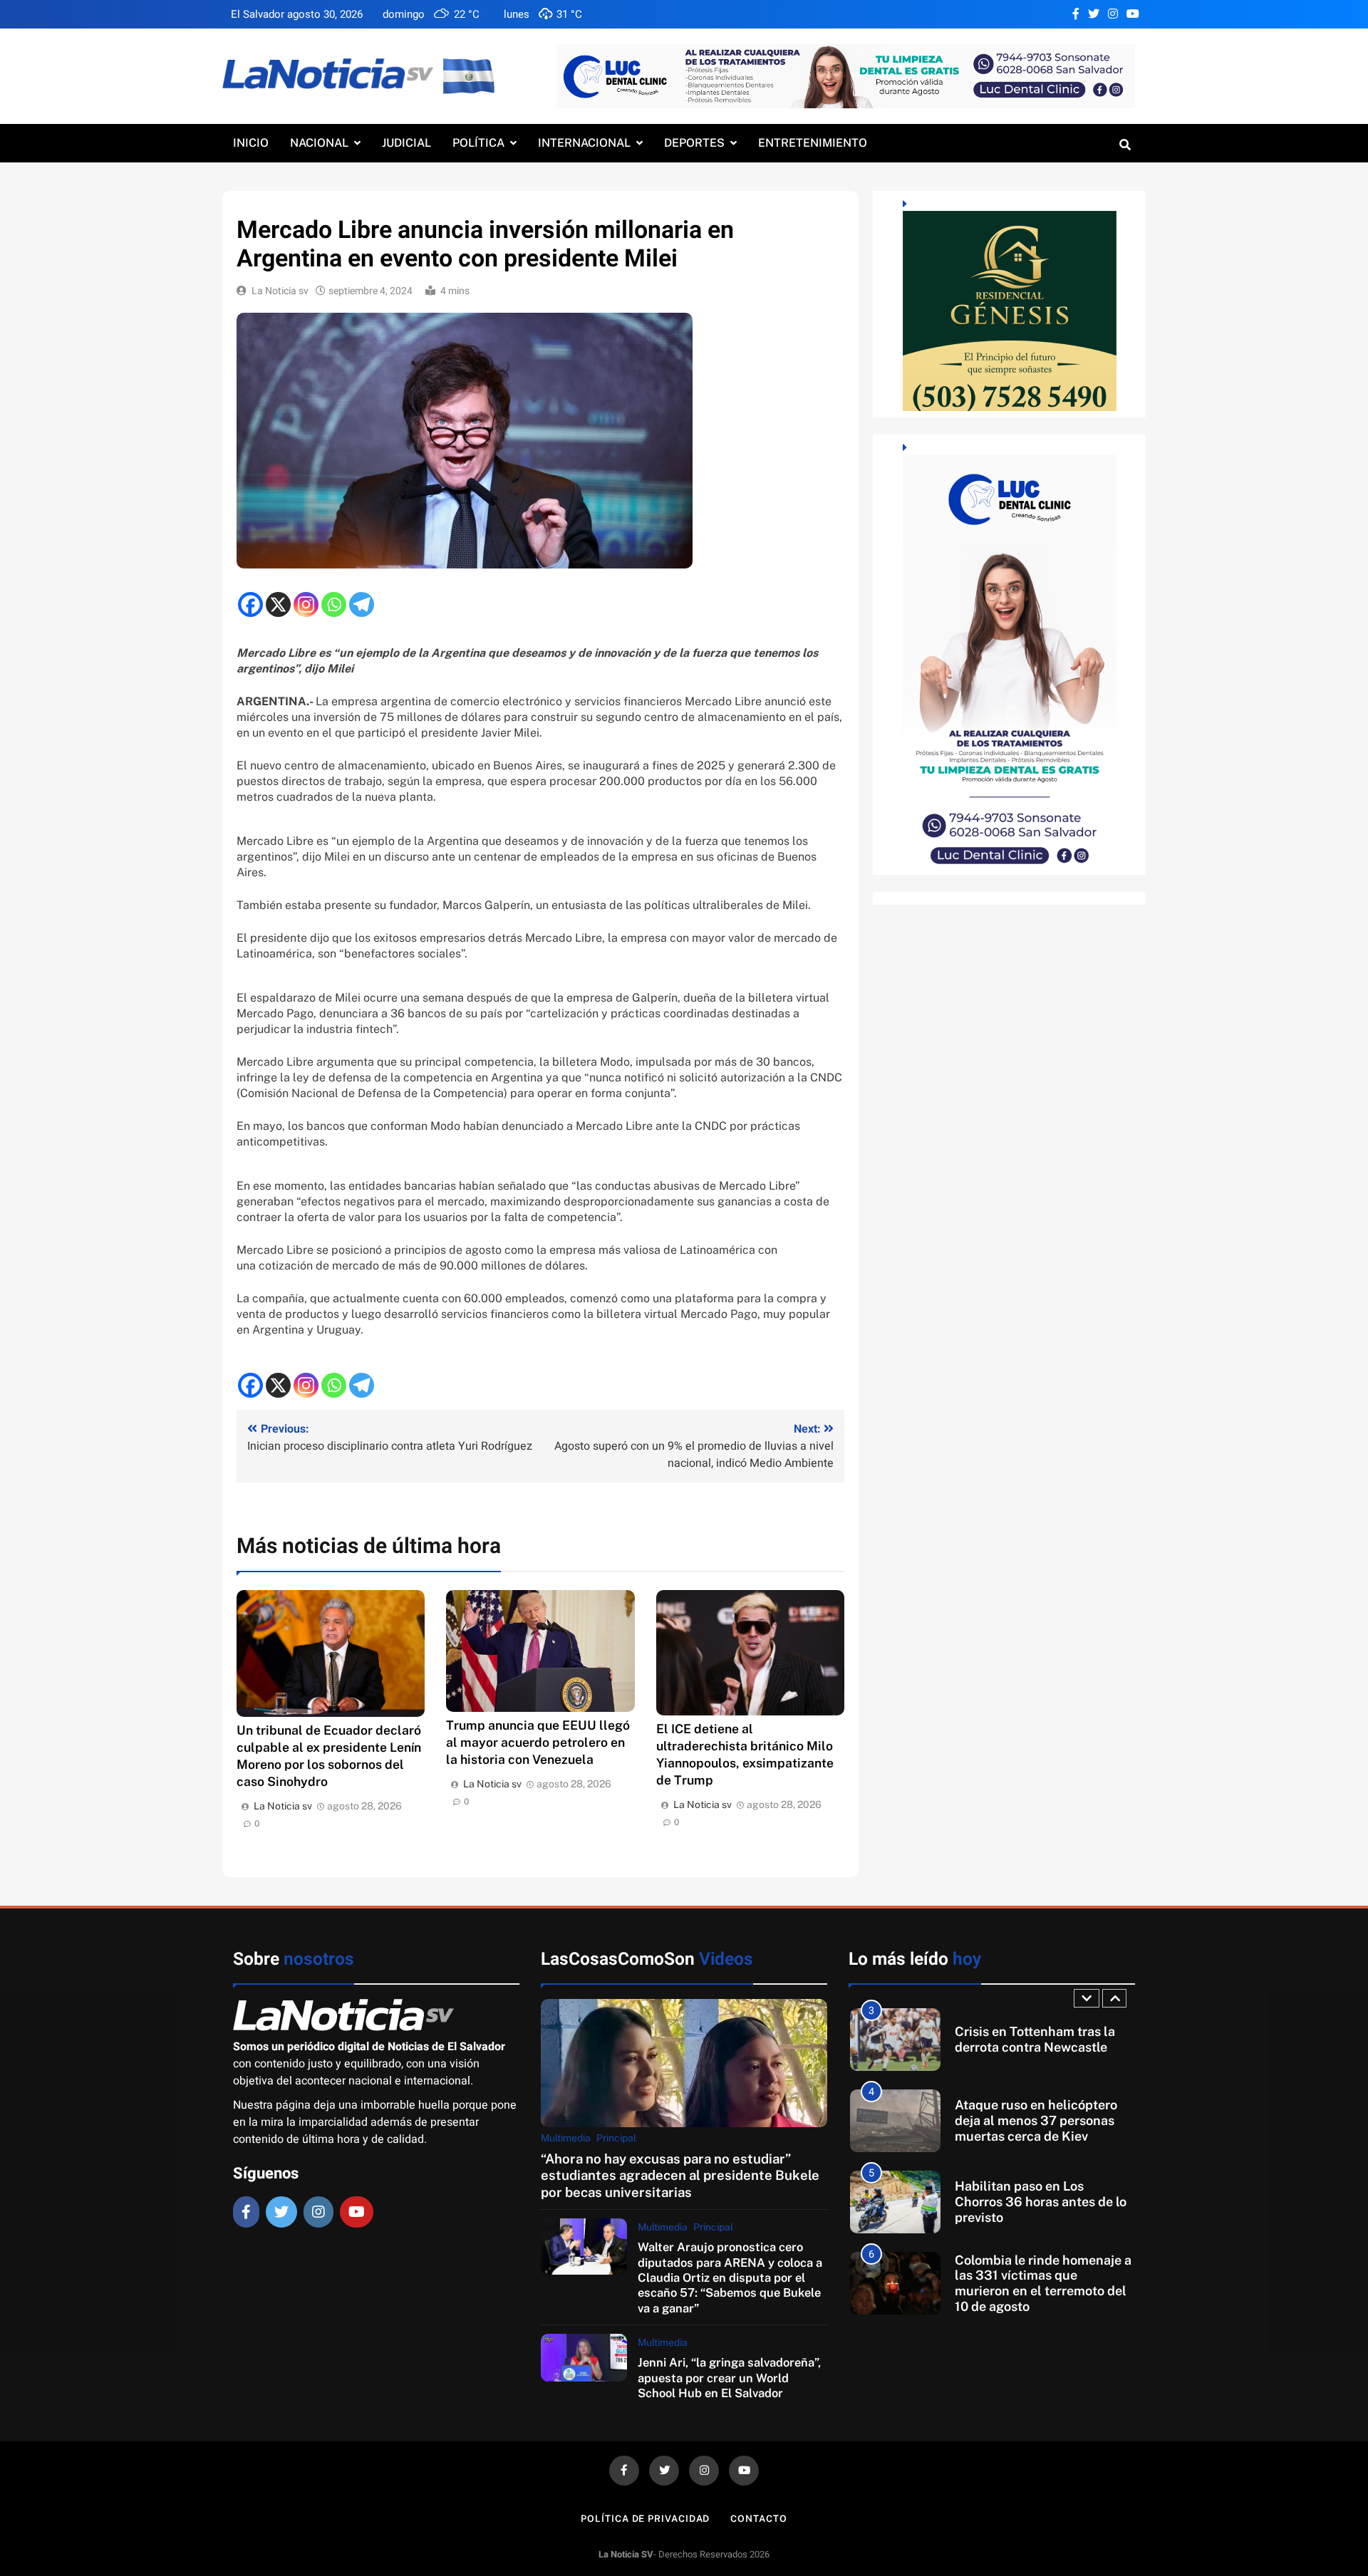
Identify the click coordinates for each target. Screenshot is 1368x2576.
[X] (278, 604)
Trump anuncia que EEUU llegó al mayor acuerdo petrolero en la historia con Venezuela (538, 1742)
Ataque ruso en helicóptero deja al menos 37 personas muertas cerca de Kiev (1036, 2120)
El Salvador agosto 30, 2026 (297, 14)
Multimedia (566, 2138)
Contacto (758, 2519)
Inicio (251, 143)
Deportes (694, 143)
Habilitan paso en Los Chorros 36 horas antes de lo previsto (1041, 2201)
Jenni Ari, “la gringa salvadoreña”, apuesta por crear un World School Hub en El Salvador (729, 2378)
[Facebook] (250, 604)
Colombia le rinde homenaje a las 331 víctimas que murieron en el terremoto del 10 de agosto (1043, 2283)
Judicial (406, 143)
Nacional (319, 143)
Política (478, 143)
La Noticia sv (280, 291)
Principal (616, 2138)
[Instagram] (306, 604)
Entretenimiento (813, 143)
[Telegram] (362, 604)
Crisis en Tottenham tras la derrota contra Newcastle (1035, 2039)
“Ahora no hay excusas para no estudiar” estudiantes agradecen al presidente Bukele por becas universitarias (680, 2175)
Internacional (584, 143)
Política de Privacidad (645, 2519)
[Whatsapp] (334, 604)
